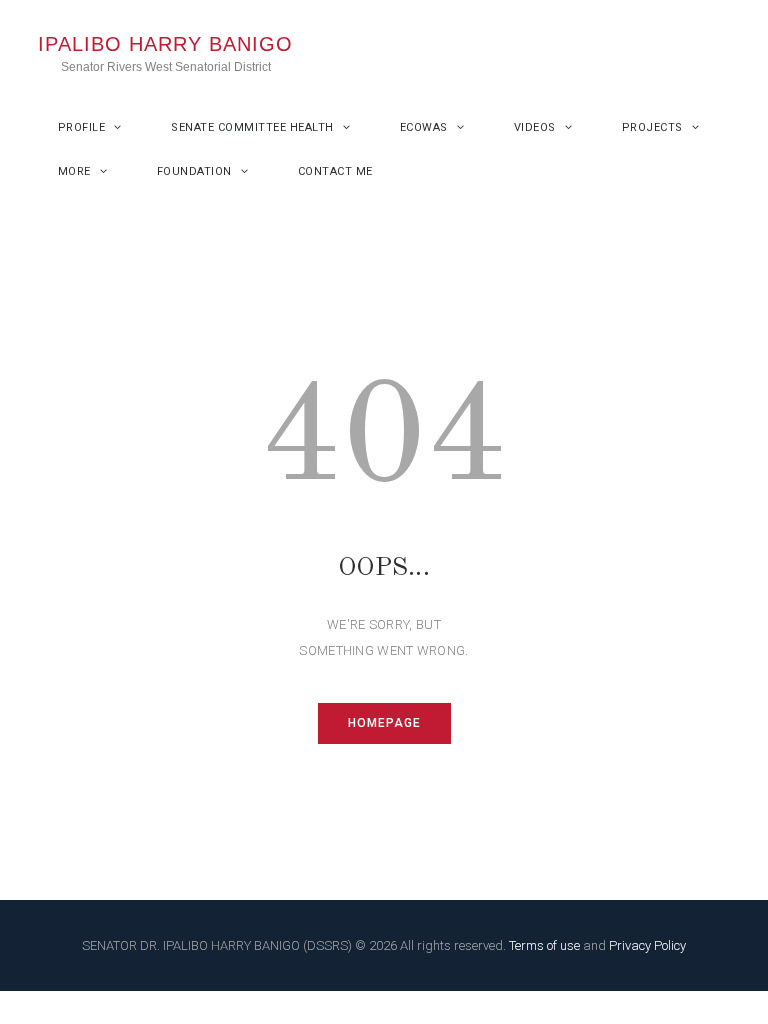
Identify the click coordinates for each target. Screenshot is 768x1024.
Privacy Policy (647, 945)
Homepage (384, 723)
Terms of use (544, 945)
